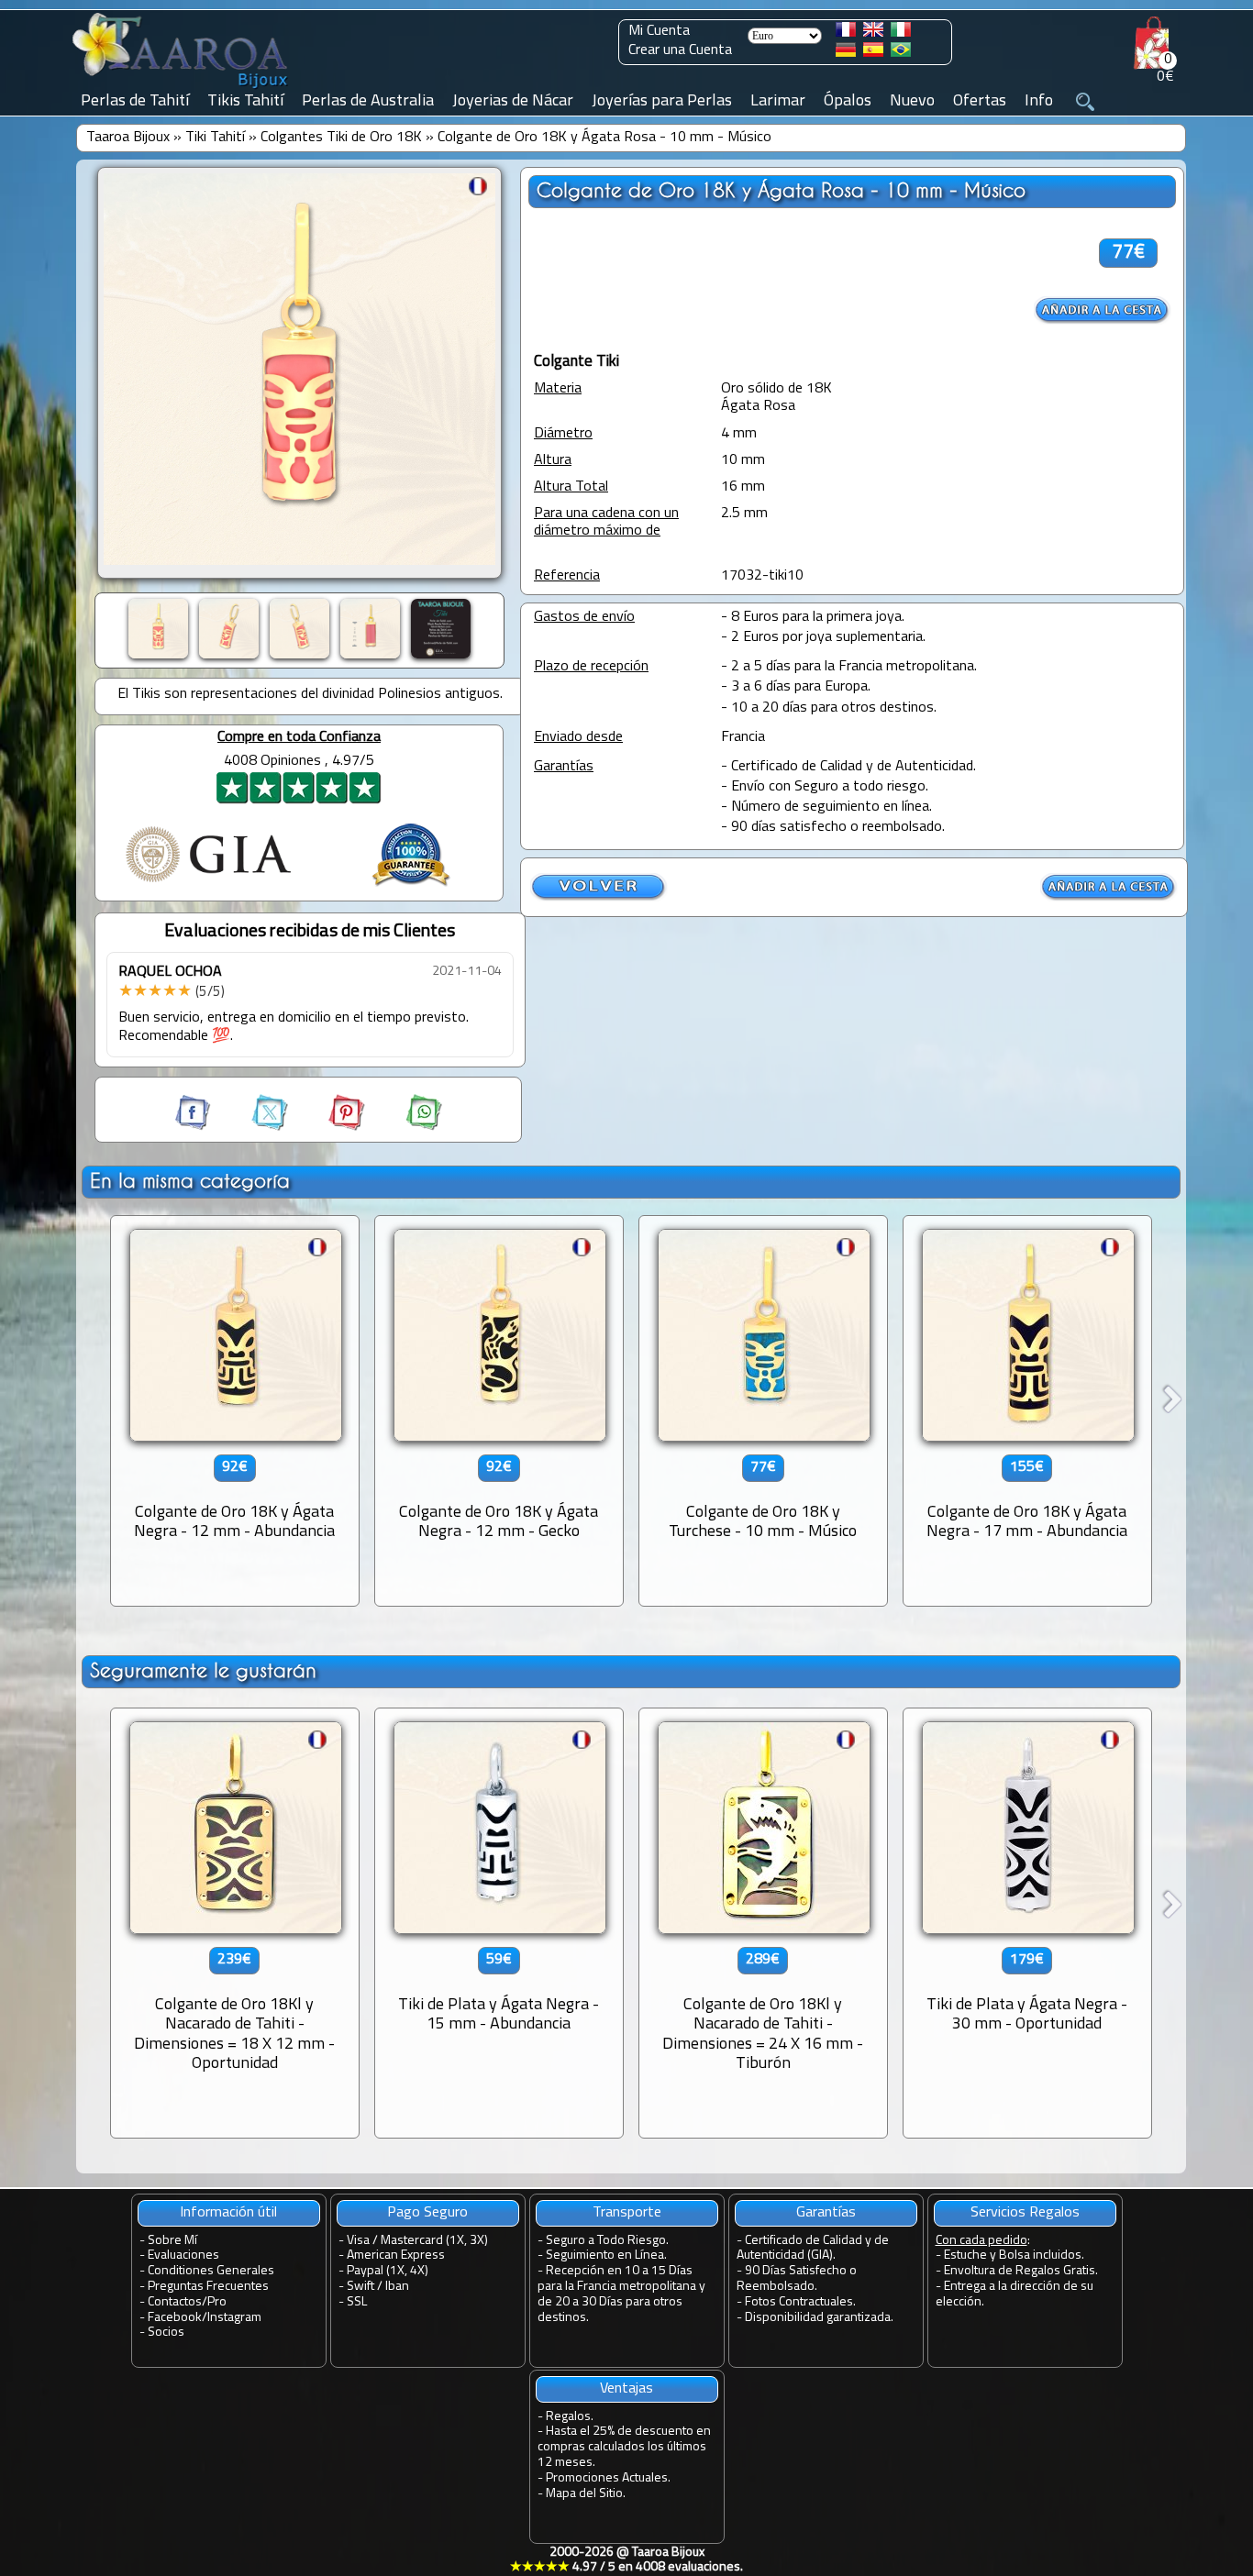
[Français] (846, 33)
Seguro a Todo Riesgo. (607, 2241)
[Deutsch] (846, 53)
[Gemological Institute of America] (208, 884)
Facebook (175, 2318)
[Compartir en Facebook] (194, 1127)
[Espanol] (873, 53)
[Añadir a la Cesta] (1103, 310)
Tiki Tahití (215, 138)
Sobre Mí (172, 2241)
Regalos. (570, 2417)
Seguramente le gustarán (203, 1670)
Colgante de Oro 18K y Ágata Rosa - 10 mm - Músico (604, 138)
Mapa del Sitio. (586, 2494)
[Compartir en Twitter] (253, 1127)
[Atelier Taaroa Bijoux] (182, 89)
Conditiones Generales (211, 2271)
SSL (357, 2302)
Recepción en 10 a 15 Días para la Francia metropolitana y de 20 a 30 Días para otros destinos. (621, 2294)
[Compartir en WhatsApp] (405, 1127)
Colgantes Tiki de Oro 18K (341, 138)
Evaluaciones (183, 2255)
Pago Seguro (427, 2213)
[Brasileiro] (901, 53)
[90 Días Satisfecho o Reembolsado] (411, 889)
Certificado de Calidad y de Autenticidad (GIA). (813, 2249)
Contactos (175, 2302)
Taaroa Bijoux (128, 138)
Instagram (234, 2318)
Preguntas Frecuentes (208, 2287)
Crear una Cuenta (680, 50)
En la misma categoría (190, 1181)
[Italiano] (901, 33)
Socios (166, 2333)
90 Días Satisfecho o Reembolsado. (797, 2279)
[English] (873, 33)
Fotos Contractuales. (800, 2302)
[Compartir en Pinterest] (330, 1127)
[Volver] (599, 898)
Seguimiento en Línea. (606, 2255)
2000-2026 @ (626, 2560)
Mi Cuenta (659, 31)
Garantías (826, 2213)
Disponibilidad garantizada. (819, 2318)
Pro (217, 2302)
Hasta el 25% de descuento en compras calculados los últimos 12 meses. (624, 2447)
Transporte (627, 2213)
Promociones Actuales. (608, 2478)
